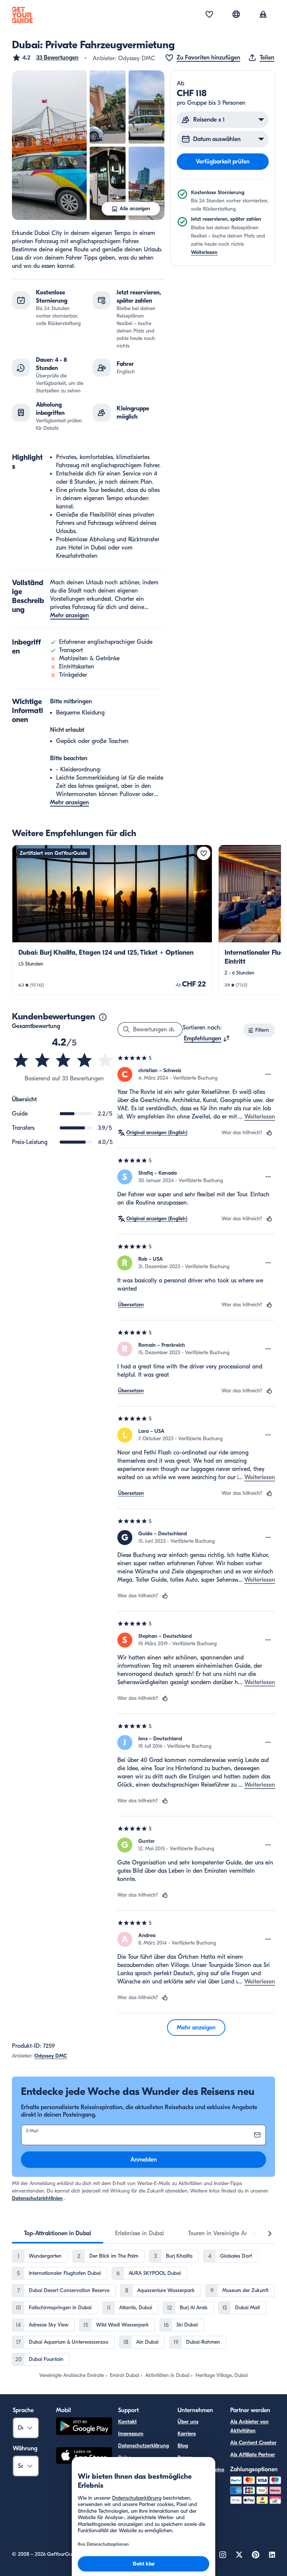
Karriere (187, 2434)
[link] (112, 920)
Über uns (188, 2422)
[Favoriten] (209, 15)
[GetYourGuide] (22, 15)
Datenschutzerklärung (143, 2446)
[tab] (58, 2233)
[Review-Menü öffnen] (268, 1074)
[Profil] (263, 15)
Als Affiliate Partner (253, 2455)
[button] (45, 58)
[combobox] (207, 1038)
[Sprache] (236, 14)
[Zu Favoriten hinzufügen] (204, 853)
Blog (183, 2446)
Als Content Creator (253, 2443)
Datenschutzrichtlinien (37, 2198)
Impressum (131, 2434)
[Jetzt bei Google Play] (84, 2427)
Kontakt (127, 2422)
